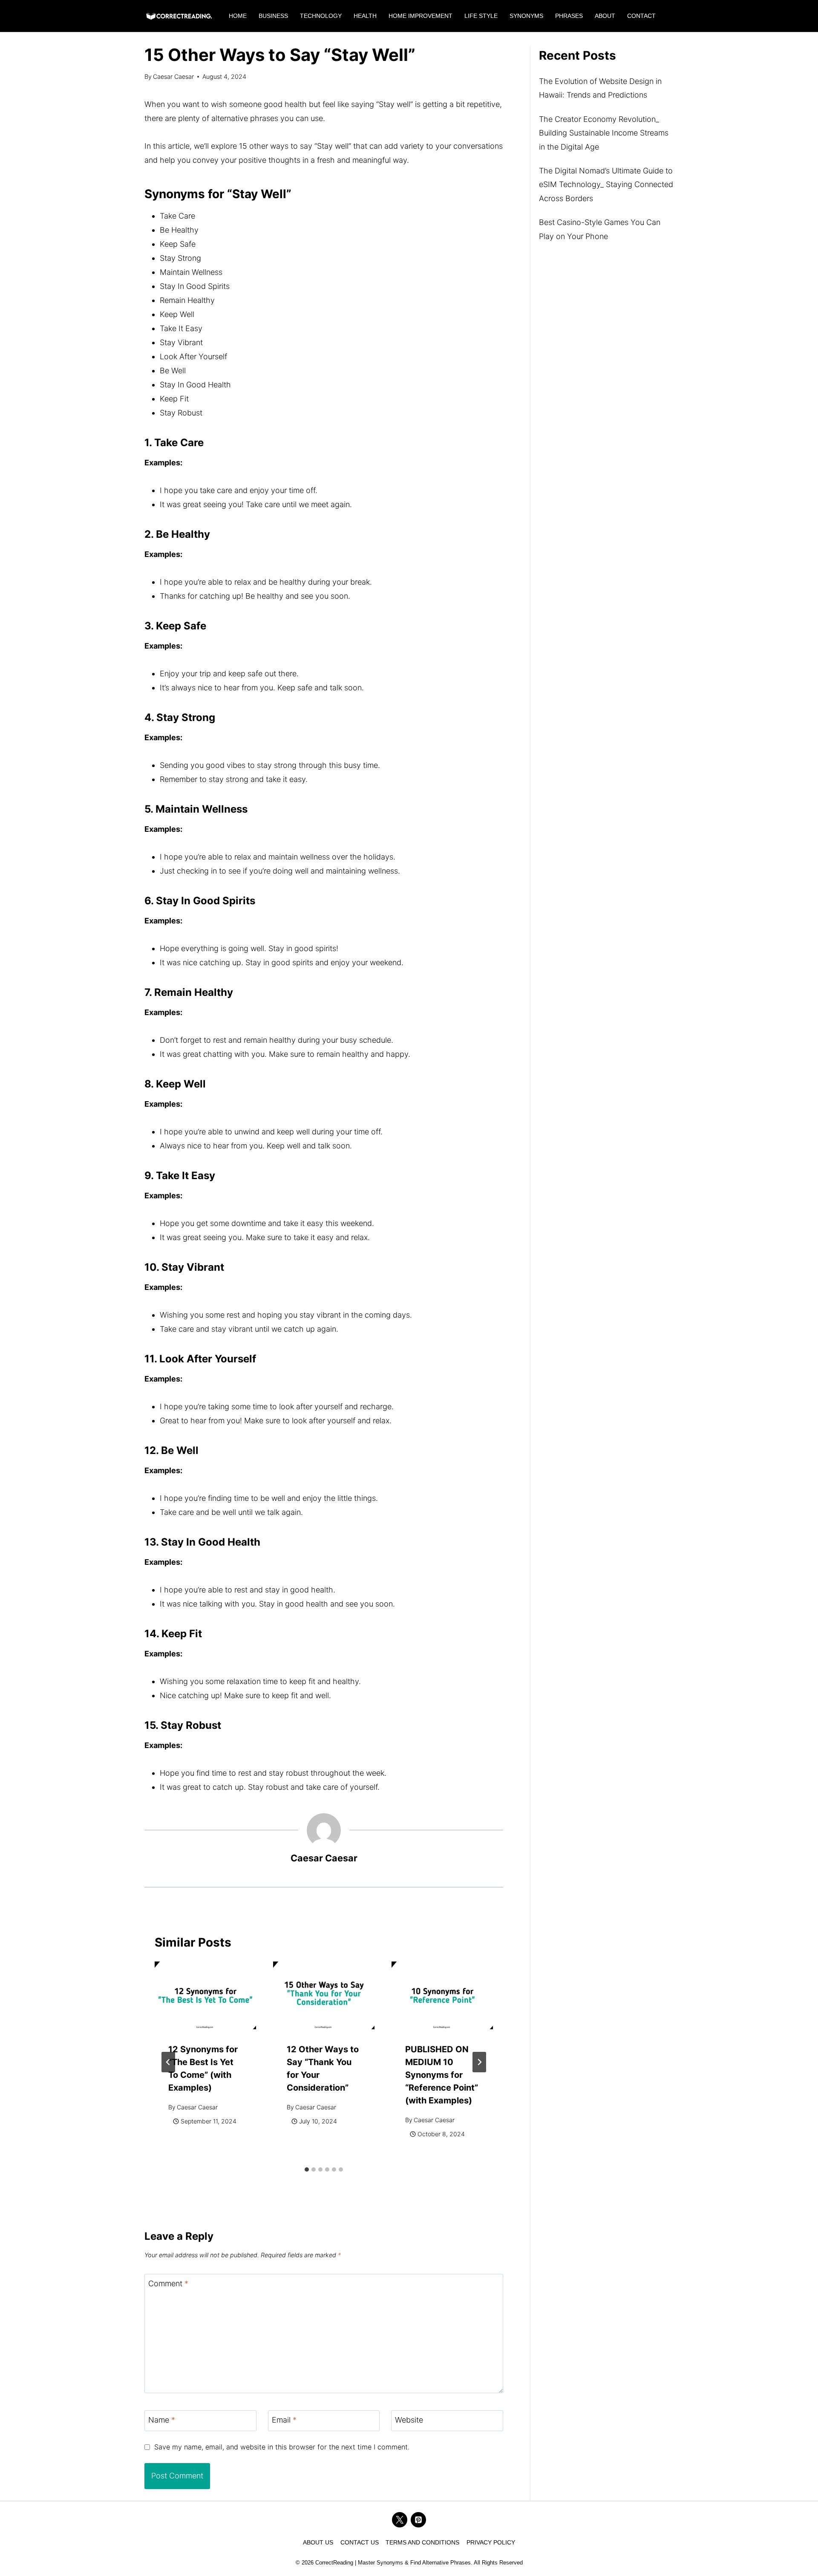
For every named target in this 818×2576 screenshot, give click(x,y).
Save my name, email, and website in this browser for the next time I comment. (282, 2447)
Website (409, 2420)
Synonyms (526, 16)
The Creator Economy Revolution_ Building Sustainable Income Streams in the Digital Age (604, 133)
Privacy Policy (491, 2542)
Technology (321, 16)
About (605, 16)
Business (273, 16)
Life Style (481, 16)
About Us (318, 2542)
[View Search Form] (670, 16)
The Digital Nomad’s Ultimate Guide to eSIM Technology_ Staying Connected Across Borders (606, 185)
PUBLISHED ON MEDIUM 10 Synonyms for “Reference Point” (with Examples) (442, 2075)
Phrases (569, 16)
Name (162, 2420)
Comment (168, 2284)
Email (284, 2420)
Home (238, 16)
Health (365, 16)
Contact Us (360, 2542)
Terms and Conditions (422, 2542)
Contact (641, 16)
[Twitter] (400, 2520)
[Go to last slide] (168, 2062)
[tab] (307, 2169)
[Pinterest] (418, 2520)
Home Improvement (421, 16)
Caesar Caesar (173, 76)
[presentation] (205, 1995)
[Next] (479, 2062)
